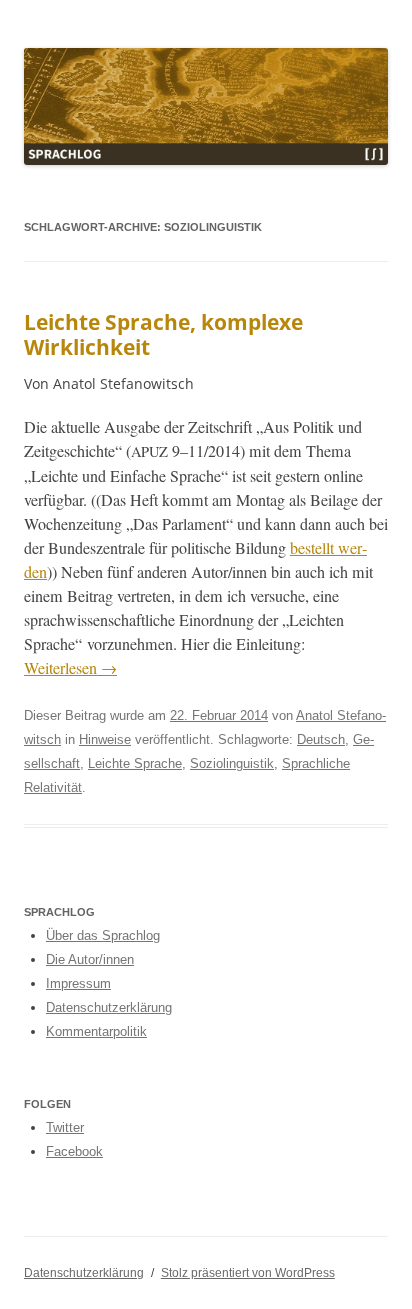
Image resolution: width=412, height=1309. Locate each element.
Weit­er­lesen (70, 668)
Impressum (78, 983)
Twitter (65, 1127)
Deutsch (321, 739)
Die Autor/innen (90, 959)
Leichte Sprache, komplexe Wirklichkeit (163, 334)
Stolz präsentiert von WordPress (248, 1273)
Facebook (74, 1151)
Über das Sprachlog (103, 935)
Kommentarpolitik (96, 1031)
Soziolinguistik (232, 763)
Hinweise (105, 739)
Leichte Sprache (135, 763)
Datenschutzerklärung (109, 1007)
